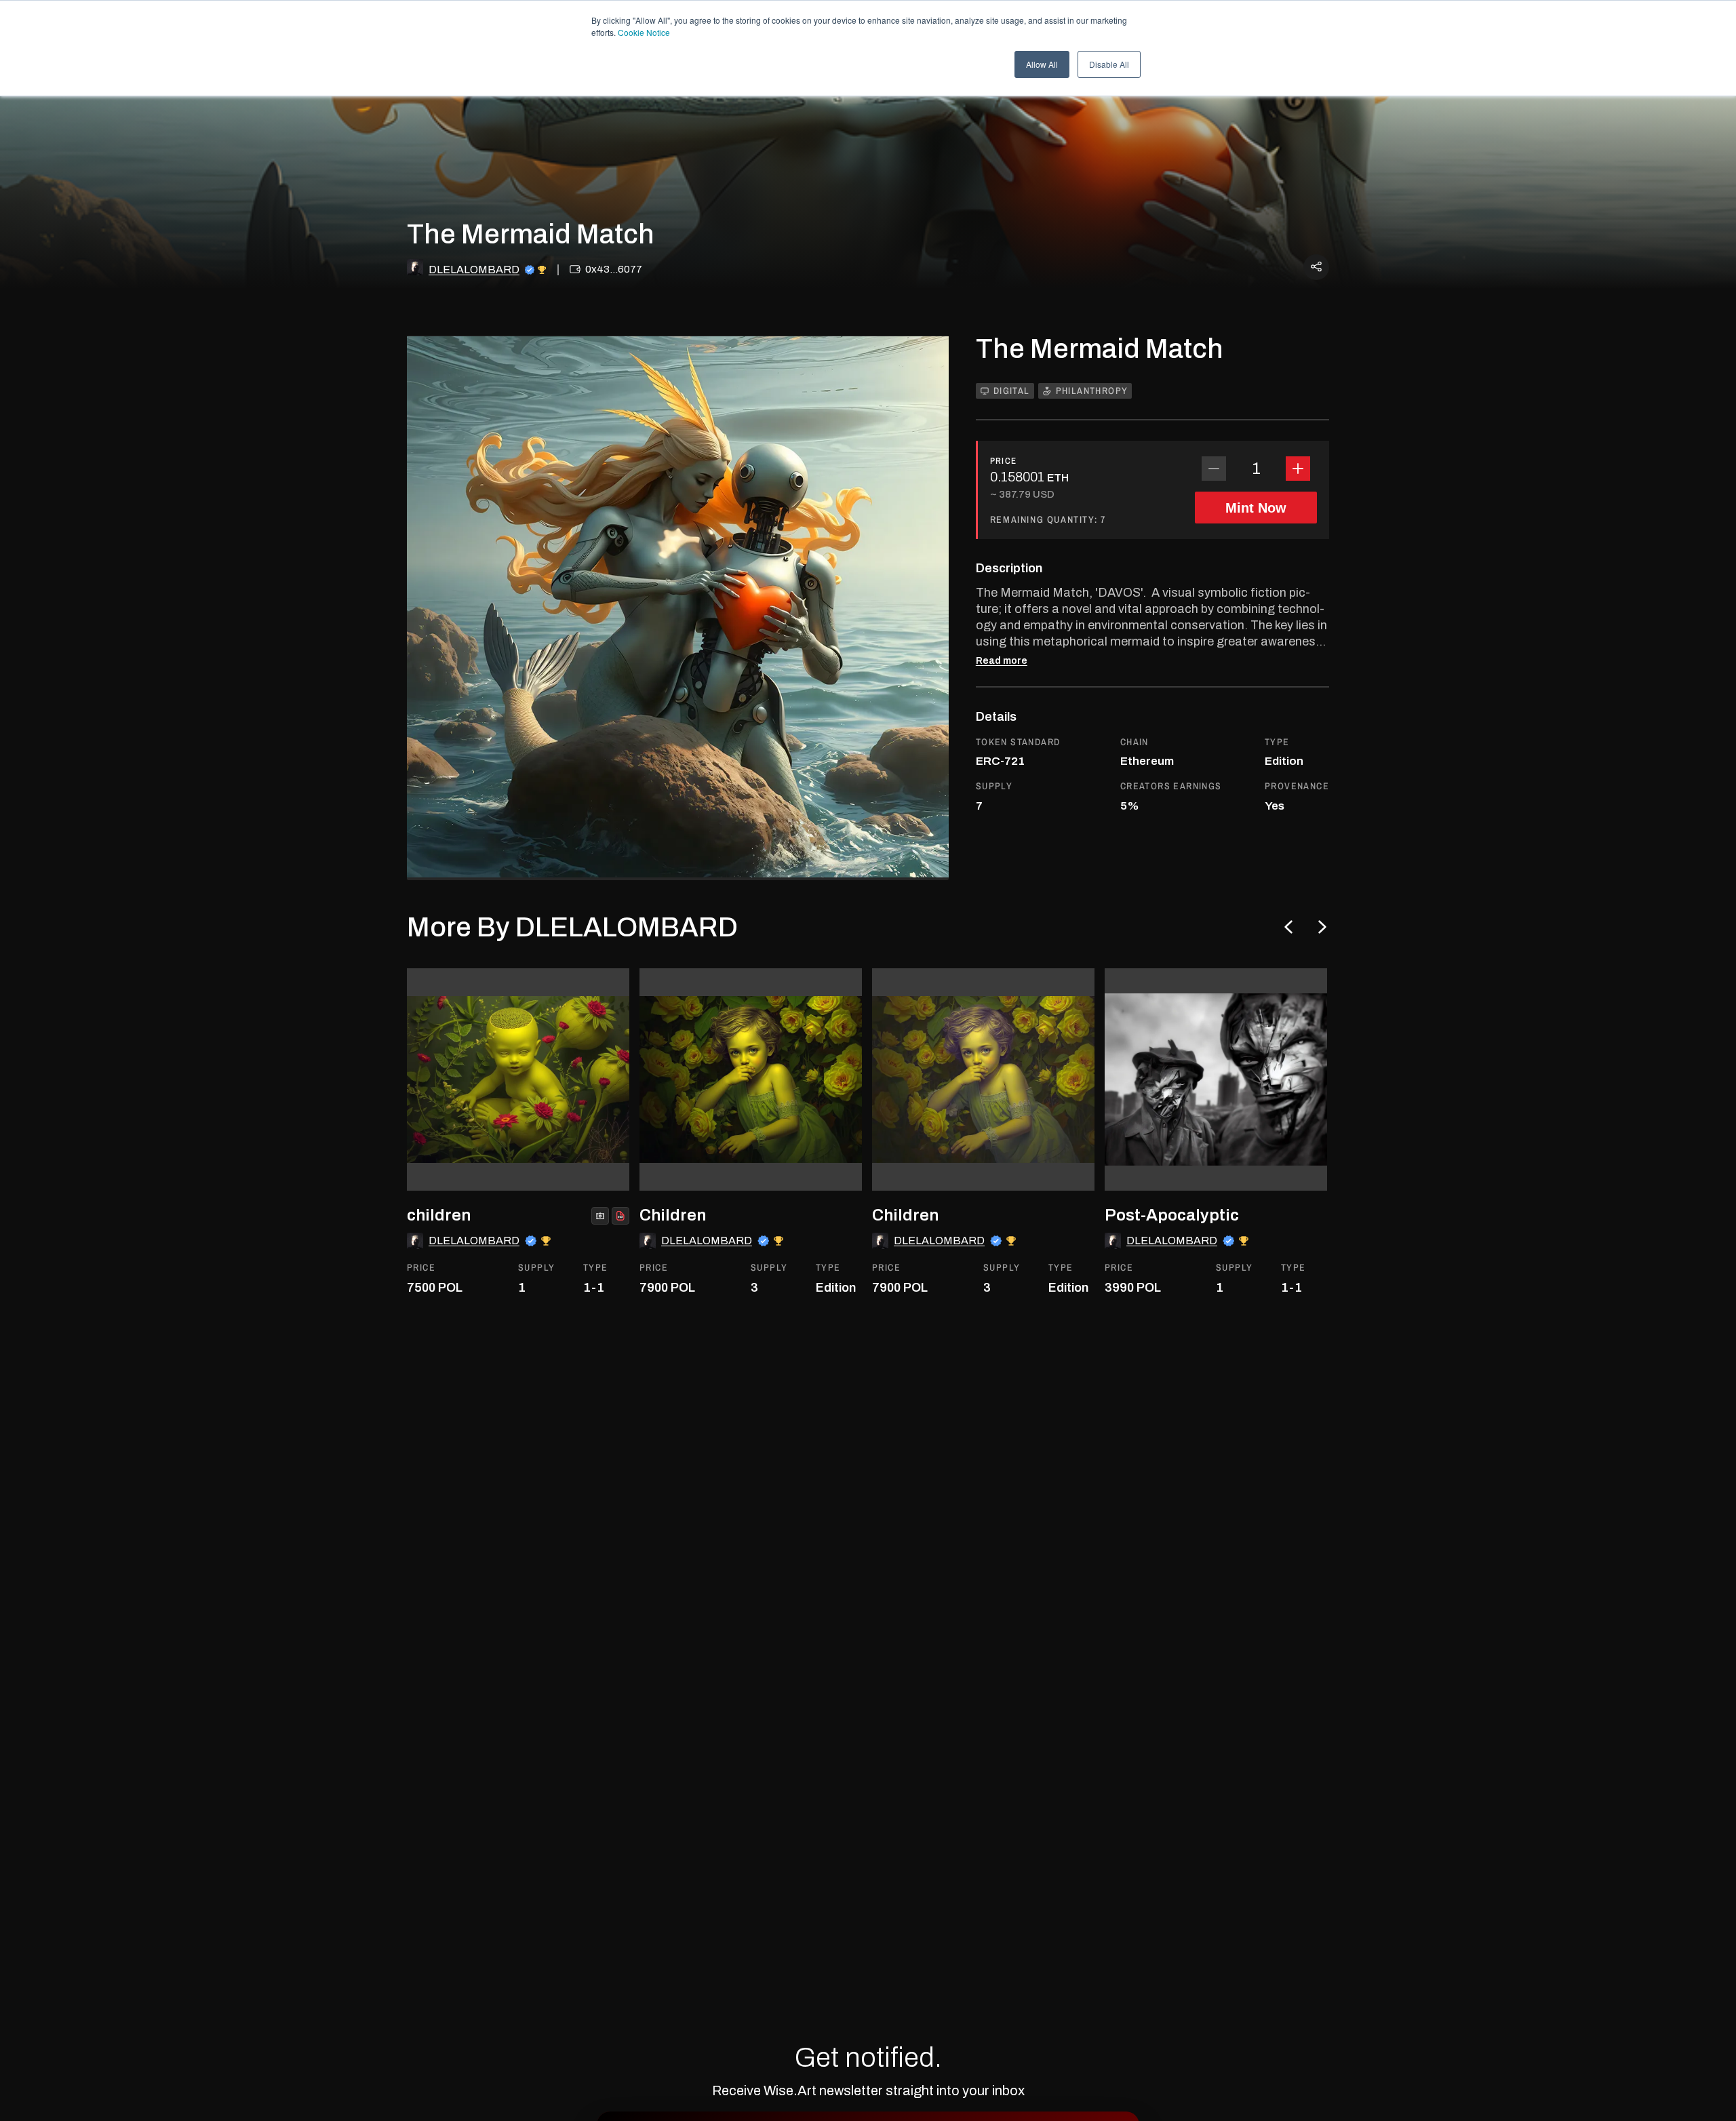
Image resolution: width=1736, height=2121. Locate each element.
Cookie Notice (644, 32)
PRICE (1004, 461)
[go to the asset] (518, 1079)
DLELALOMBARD (474, 270)
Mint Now (1256, 508)
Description (1009, 568)
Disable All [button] (1109, 64)
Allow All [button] (1042, 64)
